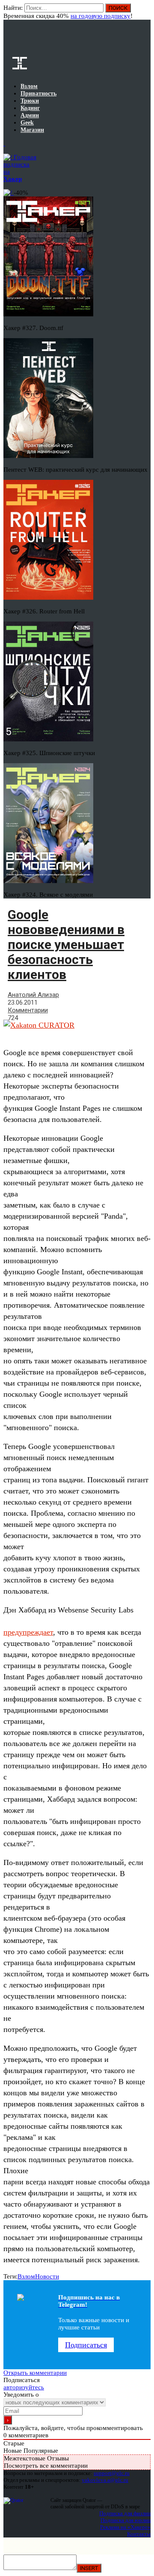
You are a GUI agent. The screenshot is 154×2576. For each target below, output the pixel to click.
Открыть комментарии (35, 2373)
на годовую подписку (101, 16)
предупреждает (28, 1632)
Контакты (139, 2534)
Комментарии (28, 1010)
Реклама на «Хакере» (125, 2527)
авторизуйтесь (24, 2387)
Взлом (26, 2276)
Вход (145, 12)
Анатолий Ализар (33, 995)
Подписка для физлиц (125, 2513)
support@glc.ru (112, 2473)
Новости (47, 2276)
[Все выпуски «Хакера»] (4, 143)
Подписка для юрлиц (126, 2520)
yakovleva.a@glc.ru (105, 2480)
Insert (89, 2568)
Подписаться (86, 2345)
